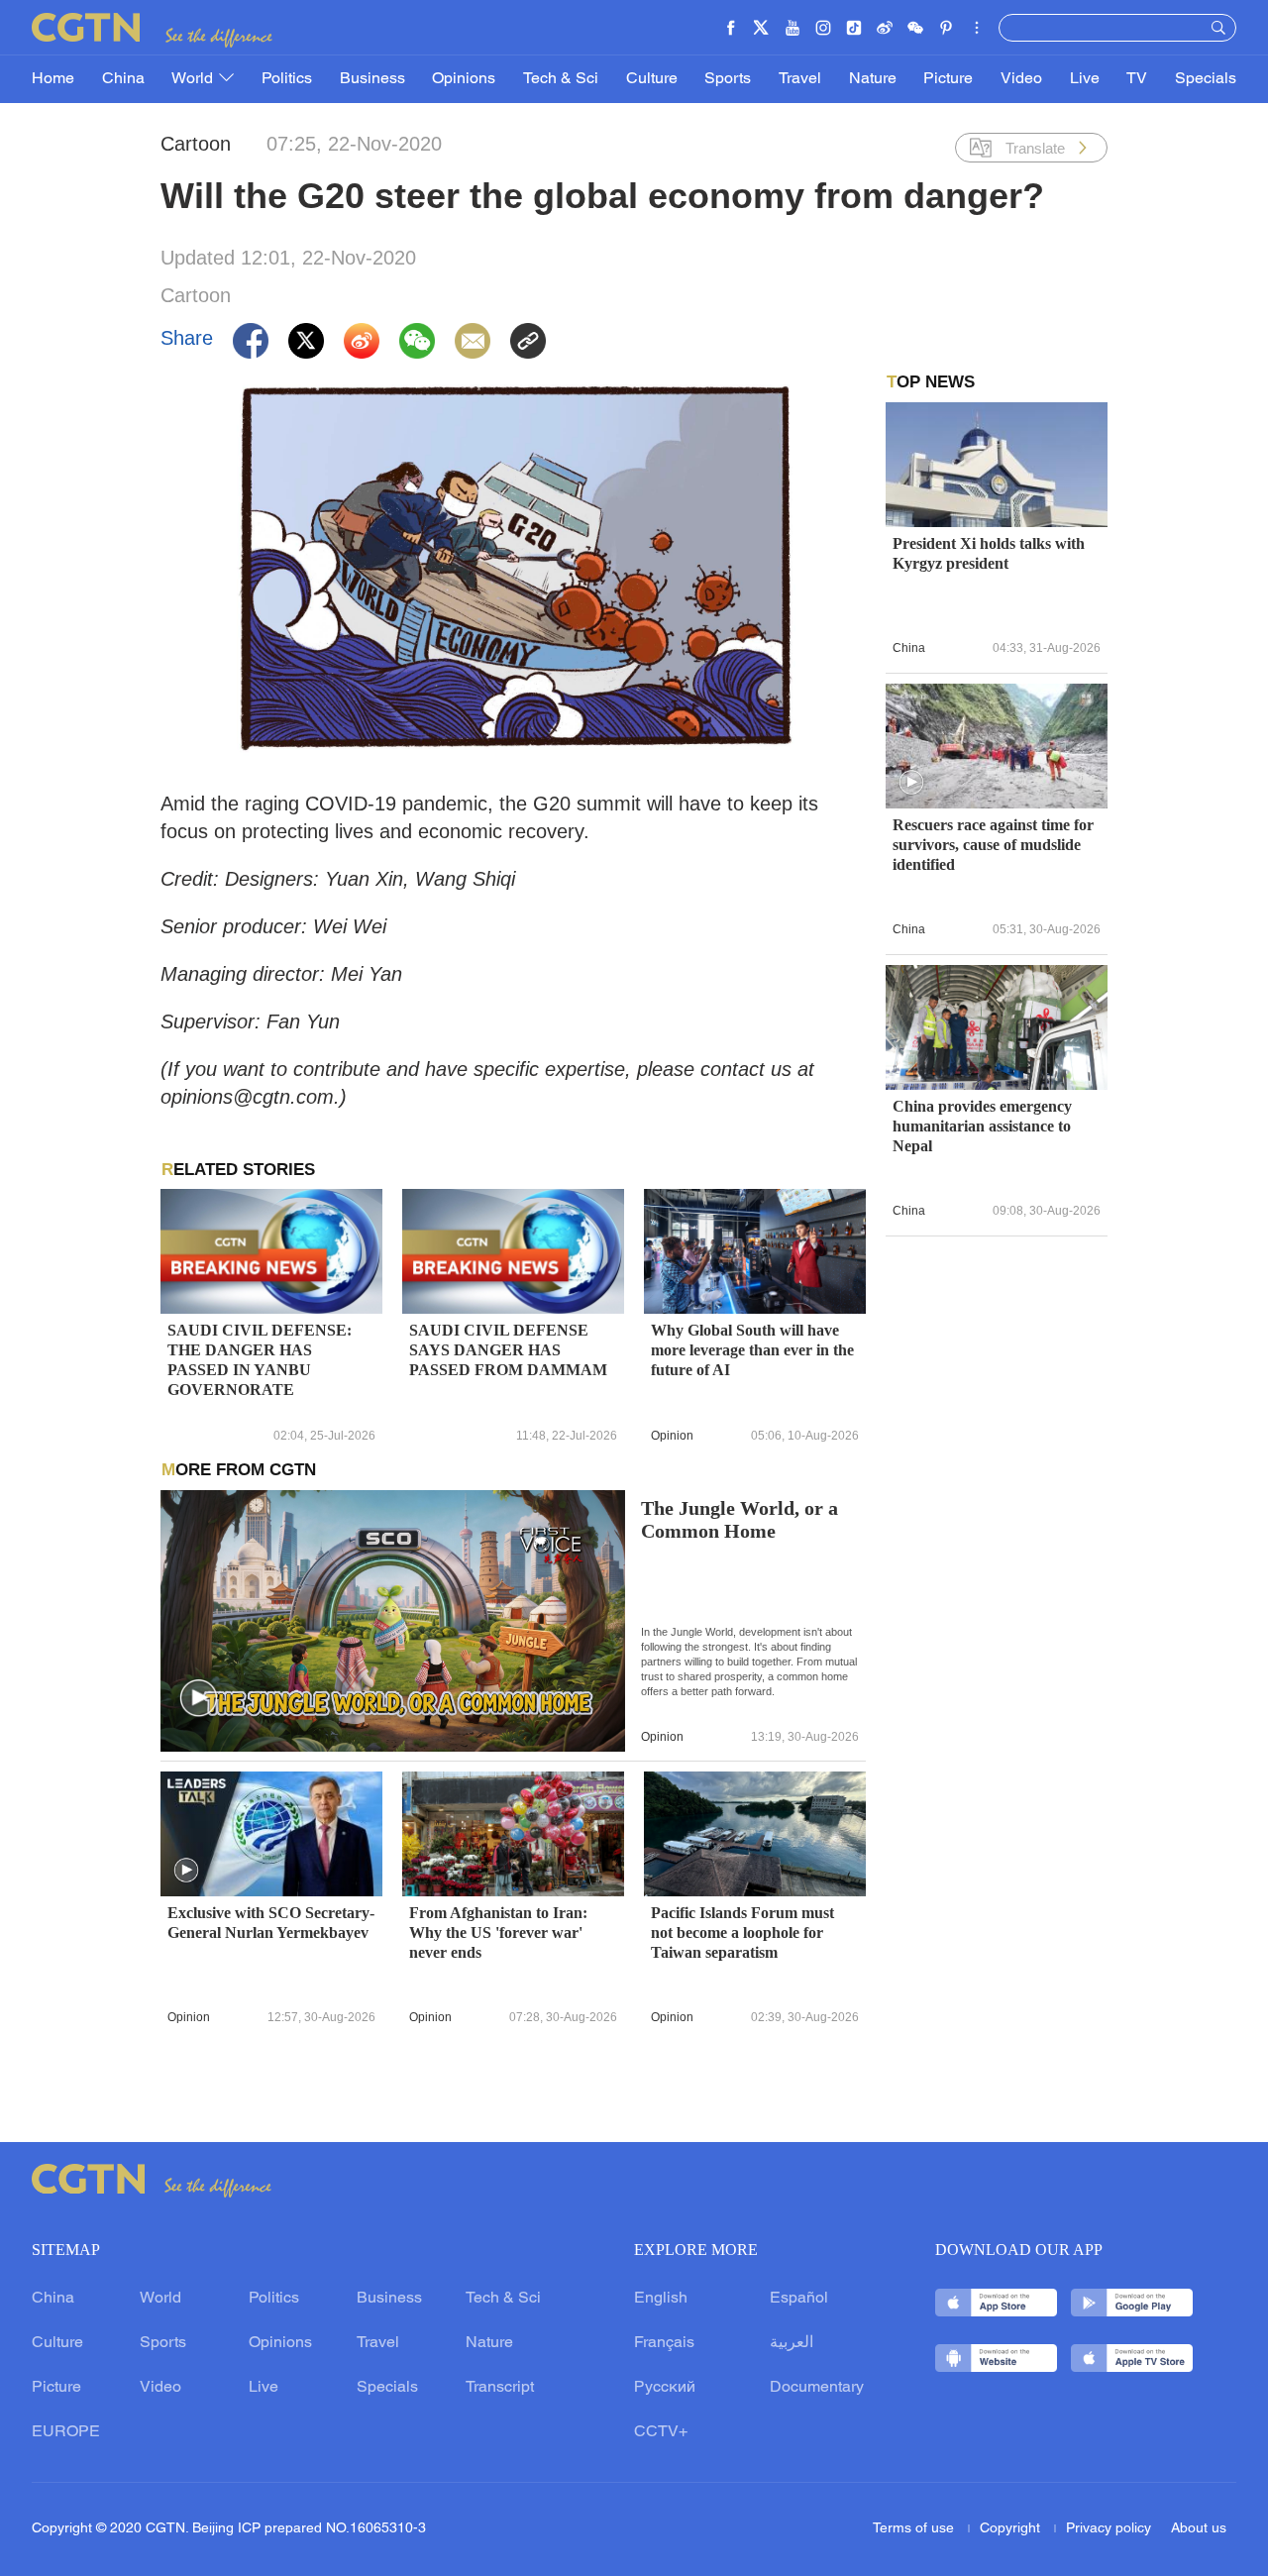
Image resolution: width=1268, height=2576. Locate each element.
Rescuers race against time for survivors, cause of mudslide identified (993, 845)
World (194, 79)
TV (1137, 79)
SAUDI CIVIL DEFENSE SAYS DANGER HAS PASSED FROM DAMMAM (508, 1350)
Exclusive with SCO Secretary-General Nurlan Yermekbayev (271, 1923)
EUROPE (66, 2432)
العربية (792, 2343)
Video (1021, 79)
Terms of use (915, 2529)
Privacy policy (1109, 2529)
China (123, 79)
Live (1085, 79)
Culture (652, 79)
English (661, 2299)
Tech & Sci (561, 79)
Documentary (817, 2388)
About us (1199, 2529)
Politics (287, 79)
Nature (873, 79)
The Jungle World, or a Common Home (740, 1520)
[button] (199, 1699)
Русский (665, 2388)
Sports (728, 79)
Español (799, 2299)
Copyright (1012, 2529)
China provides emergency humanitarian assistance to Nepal (982, 1126)
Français (664, 2343)
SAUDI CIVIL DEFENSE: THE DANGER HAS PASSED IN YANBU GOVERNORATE (260, 1360)
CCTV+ (661, 2432)
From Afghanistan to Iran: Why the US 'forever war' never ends (498, 1932)
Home (53, 79)
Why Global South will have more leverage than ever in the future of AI (752, 1350)
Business (372, 79)
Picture (948, 79)
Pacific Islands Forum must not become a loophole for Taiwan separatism (742, 1932)
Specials (1206, 79)
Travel (800, 79)
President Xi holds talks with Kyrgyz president (989, 553)
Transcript (500, 2388)
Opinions (464, 79)
